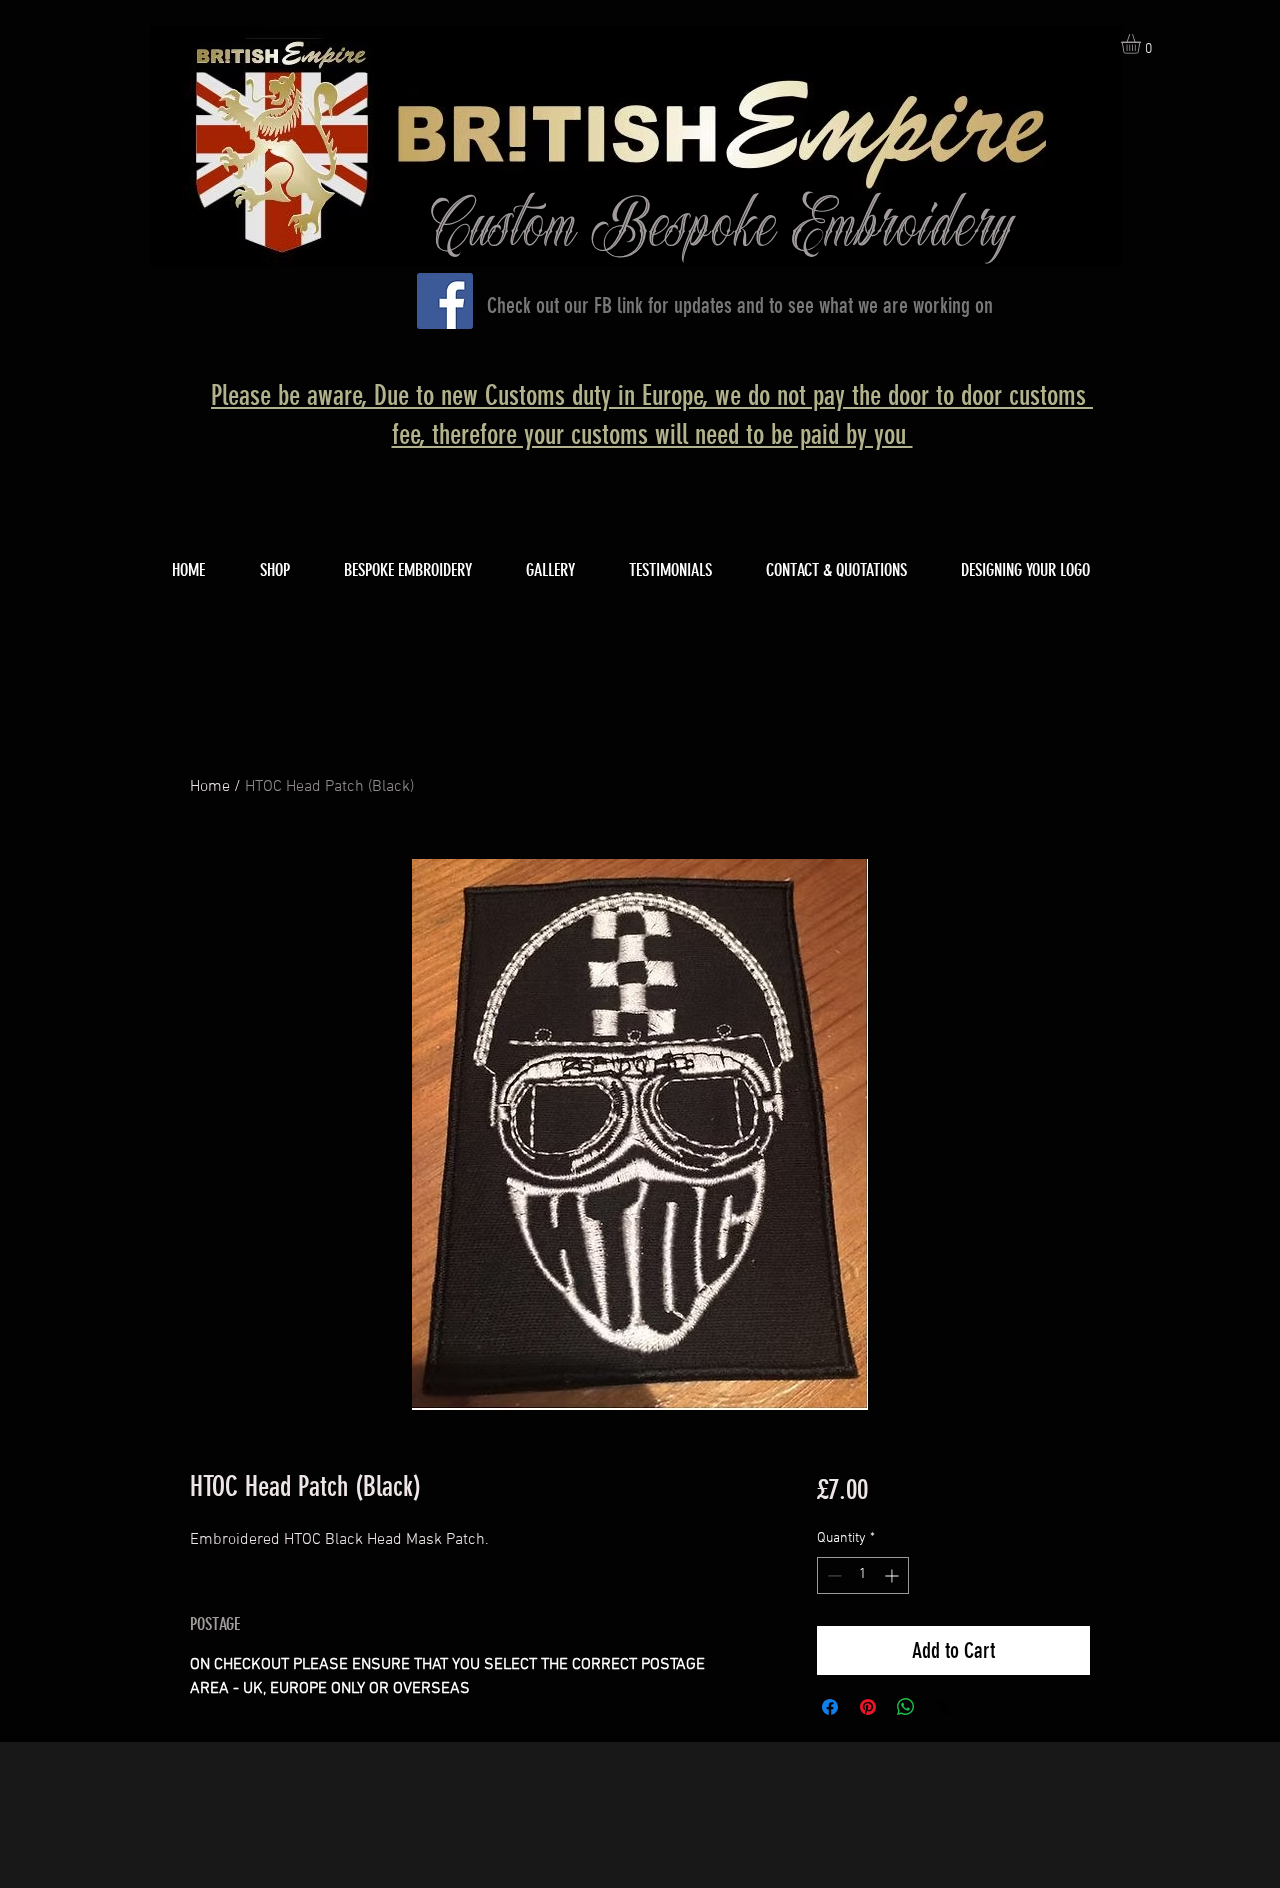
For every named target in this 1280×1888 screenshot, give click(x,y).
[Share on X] (944, 1707)
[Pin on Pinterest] (868, 1707)
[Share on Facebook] (830, 1707)
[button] (1142, 44)
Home (210, 787)
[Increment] (893, 1575)
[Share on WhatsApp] (906, 1707)
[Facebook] (445, 301)
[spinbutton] (863, 1575)
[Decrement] (832, 1575)
